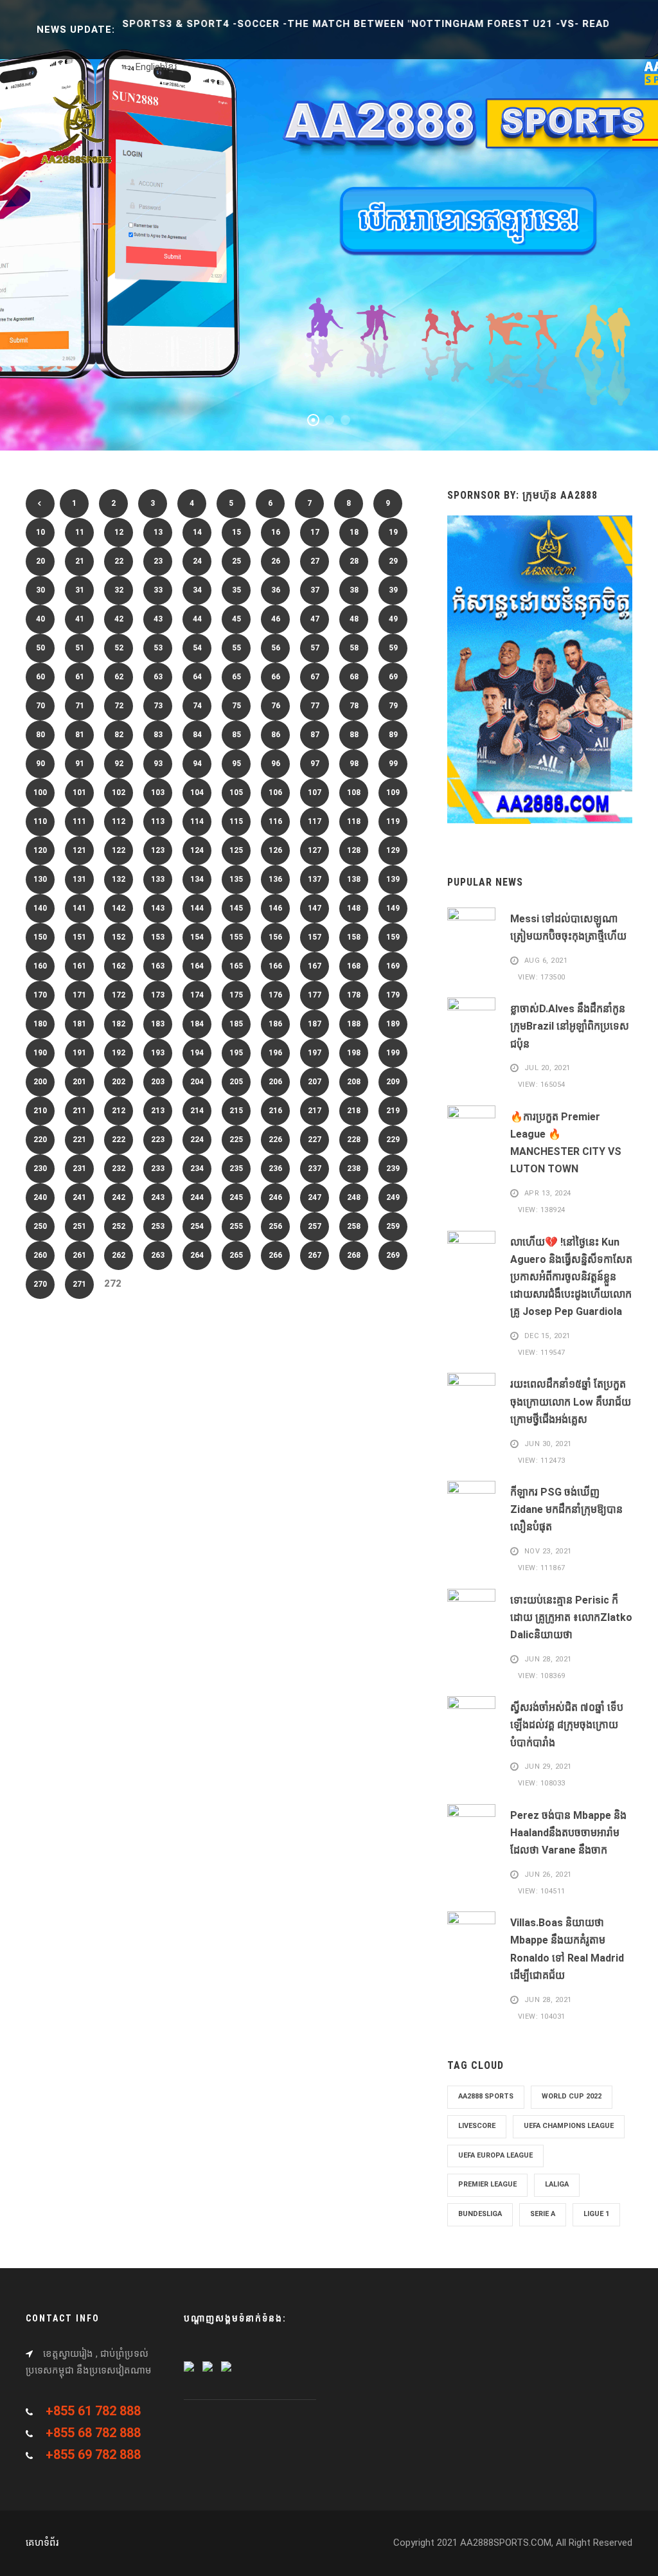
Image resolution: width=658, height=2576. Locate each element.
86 (276, 735)
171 (79, 995)
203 (158, 1082)
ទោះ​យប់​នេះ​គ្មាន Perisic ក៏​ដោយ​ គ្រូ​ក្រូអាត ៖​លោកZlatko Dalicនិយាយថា (571, 1617)
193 (158, 1053)
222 (119, 1140)
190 (40, 1053)
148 (354, 908)
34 (197, 590)
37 (315, 590)
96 (276, 764)
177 (315, 995)
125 (236, 850)
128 (354, 850)
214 (197, 1111)
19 (393, 532)
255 (236, 1226)
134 (197, 879)
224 (197, 1140)
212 (119, 1111)
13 (158, 532)
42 (119, 619)
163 (158, 966)
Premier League (487, 2184)
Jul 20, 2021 (547, 1069)
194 (197, 1053)
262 (119, 1255)
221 (79, 1140)
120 (40, 850)
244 (197, 1197)
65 (236, 677)
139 (393, 879)
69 (393, 677)
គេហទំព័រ (42, 2543)
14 (197, 532)
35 (236, 590)
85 (236, 735)
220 (40, 1140)
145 (236, 908)
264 (197, 1255)
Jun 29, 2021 (548, 1767)
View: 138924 (540, 1210)
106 (275, 792)
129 (393, 850)
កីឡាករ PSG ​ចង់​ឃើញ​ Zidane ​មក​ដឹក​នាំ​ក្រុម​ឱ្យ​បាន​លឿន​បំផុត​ (566, 1509)
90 (40, 764)
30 (40, 590)
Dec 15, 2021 (547, 1336)
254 (197, 1226)
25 (236, 561)
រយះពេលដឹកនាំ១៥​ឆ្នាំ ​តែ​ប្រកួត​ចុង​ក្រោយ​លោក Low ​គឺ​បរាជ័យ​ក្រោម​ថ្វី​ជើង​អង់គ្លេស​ (571, 1401)
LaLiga (557, 2184)
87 (315, 735)
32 (119, 590)
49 (393, 619)
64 (197, 677)
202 (119, 1082)
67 (315, 677)
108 (354, 792)
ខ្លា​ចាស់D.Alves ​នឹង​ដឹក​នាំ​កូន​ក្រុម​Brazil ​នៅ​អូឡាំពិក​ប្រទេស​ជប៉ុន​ (570, 1026)
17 (315, 532)
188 (354, 1024)
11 (80, 532)
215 (236, 1111)
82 (119, 735)
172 (119, 995)
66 (276, 677)
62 (119, 677)
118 (354, 821)
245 (236, 1197)
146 (275, 908)
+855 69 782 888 (93, 2455)
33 (158, 590)
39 (393, 590)
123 (158, 850)
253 (158, 1226)
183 (158, 1024)
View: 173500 (540, 977)
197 (315, 1053)
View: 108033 (540, 1783)
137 (315, 879)
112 (119, 821)
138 (354, 879)
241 (79, 1197)
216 (275, 1111)
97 (315, 764)
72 (119, 706)
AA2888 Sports (486, 2096)
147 (315, 908)
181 (79, 1024)
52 (119, 648)
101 (79, 792)
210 (40, 1111)
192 (119, 1053)
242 (119, 1197)
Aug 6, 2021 (546, 961)
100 (40, 792)
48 (354, 619)
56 (276, 648)
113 (158, 821)
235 (236, 1168)
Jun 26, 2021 (548, 1874)
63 (158, 677)
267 (315, 1255)
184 (197, 1024)
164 (197, 966)
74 (197, 706)
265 (236, 1255)
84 (197, 735)
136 (275, 879)
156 (275, 937)
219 (393, 1111)
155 (236, 937)
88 (354, 735)
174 (197, 995)
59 (393, 648)
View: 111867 (540, 1568)
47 (315, 619)
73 (158, 706)
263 (158, 1255)
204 (197, 1082)
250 (40, 1226)
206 (275, 1082)
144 (197, 908)
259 (393, 1226)
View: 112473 (540, 1461)
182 (119, 1024)
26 (276, 561)
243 (158, 1197)
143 (158, 908)
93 (158, 764)
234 (197, 1168)
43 (158, 619)
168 (354, 966)
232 (119, 1168)
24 (197, 561)
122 (119, 850)
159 (393, 937)
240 (40, 1197)
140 (40, 908)
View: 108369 (540, 1676)
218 (354, 1111)
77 (315, 706)
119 (393, 821)
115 (236, 821)
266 (275, 1255)
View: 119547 (540, 1353)
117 (315, 821)
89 (393, 735)
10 (40, 532)
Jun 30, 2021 (548, 1444)
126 (275, 850)
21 (80, 561)
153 (158, 937)
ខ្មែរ (171, 67)
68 (354, 677)
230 (40, 1168)
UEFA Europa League (495, 2155)
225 (236, 1140)
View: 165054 (540, 1085)
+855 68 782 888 (93, 2433)
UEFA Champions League (569, 2126)
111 (79, 821)
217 (315, 1111)
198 (354, 1053)
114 (197, 821)
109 (393, 792)
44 (197, 619)
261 (79, 1255)
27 (315, 561)
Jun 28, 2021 (548, 1659)
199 (393, 1053)
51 (80, 648)
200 (40, 1082)
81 (80, 735)
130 (40, 879)
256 (275, 1226)
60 (40, 677)
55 (236, 648)
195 (236, 1053)
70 (40, 706)
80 (40, 735)
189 (393, 1024)
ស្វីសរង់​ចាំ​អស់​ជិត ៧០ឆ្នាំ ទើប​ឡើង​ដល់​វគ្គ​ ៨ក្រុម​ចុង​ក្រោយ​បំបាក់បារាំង (567, 1725)
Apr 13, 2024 (548, 1194)
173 (158, 995)
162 (119, 966)
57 (315, 648)
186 (275, 1024)
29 (393, 561)
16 (276, 532)
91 (80, 764)
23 (158, 561)
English (150, 67)
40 (40, 619)
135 (236, 879)
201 (79, 1082)
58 (354, 648)
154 (197, 937)
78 (354, 706)
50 (40, 648)
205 (236, 1082)
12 (119, 532)
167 (315, 966)
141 (79, 908)
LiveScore (477, 2126)
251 (79, 1226)
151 (79, 937)
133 (158, 879)
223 (158, 1140)
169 (393, 966)
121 (79, 850)
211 (79, 1111)
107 (315, 792)
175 (236, 995)
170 (40, 995)
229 (393, 1140)
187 (315, 1024)
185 (236, 1024)
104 (197, 792)
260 (40, 1255)
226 (275, 1140)
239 (393, 1168)
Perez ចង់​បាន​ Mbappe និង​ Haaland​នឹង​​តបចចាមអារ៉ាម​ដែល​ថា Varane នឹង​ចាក (568, 1833)
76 (276, 706)
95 (236, 764)
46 (276, 619)
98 (354, 764)
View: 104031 (540, 2017)
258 (354, 1226)
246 (275, 1197)
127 (315, 850)
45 (236, 619)
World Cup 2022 (572, 2096)
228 (354, 1140)
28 (354, 561)
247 (315, 1197)
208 (354, 1082)
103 (158, 792)
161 (79, 966)
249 (393, 1197)
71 (80, 706)
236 (275, 1168)
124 (197, 850)
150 (40, 937)
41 (80, 619)
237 (315, 1168)
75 (236, 706)
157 (315, 937)
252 (119, 1226)
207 (315, 1082)
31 (80, 590)
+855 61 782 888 (93, 2411)
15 (236, 532)
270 (40, 1284)
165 (236, 966)
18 (354, 532)
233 (158, 1168)
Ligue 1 (596, 2214)
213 (158, 1111)
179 (393, 995)
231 (79, 1168)
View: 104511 (540, 1891)
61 (80, 677)
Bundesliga (480, 2214)
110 (40, 821)
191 (79, 1053)
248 (354, 1197)
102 (119, 792)
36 (276, 590)
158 (354, 937)
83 (158, 735)
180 (40, 1024)
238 (354, 1168)
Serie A (543, 2214)
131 (79, 879)
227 (315, 1140)
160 (40, 966)
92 (119, 764)
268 (354, 1255)
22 (119, 561)
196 (275, 1053)
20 (40, 561)
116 (275, 821)
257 (315, 1226)
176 (275, 995)
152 (119, 937)
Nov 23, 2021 (548, 1552)
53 (158, 648)
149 (393, 908)
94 (197, 764)
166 (275, 966)
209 (393, 1082)
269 (393, 1255)
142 (119, 908)
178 (354, 995)
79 (393, 706)
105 (236, 792)
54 (197, 648)
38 (354, 590)
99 (393, 764)
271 (79, 1284)
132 (119, 879)
